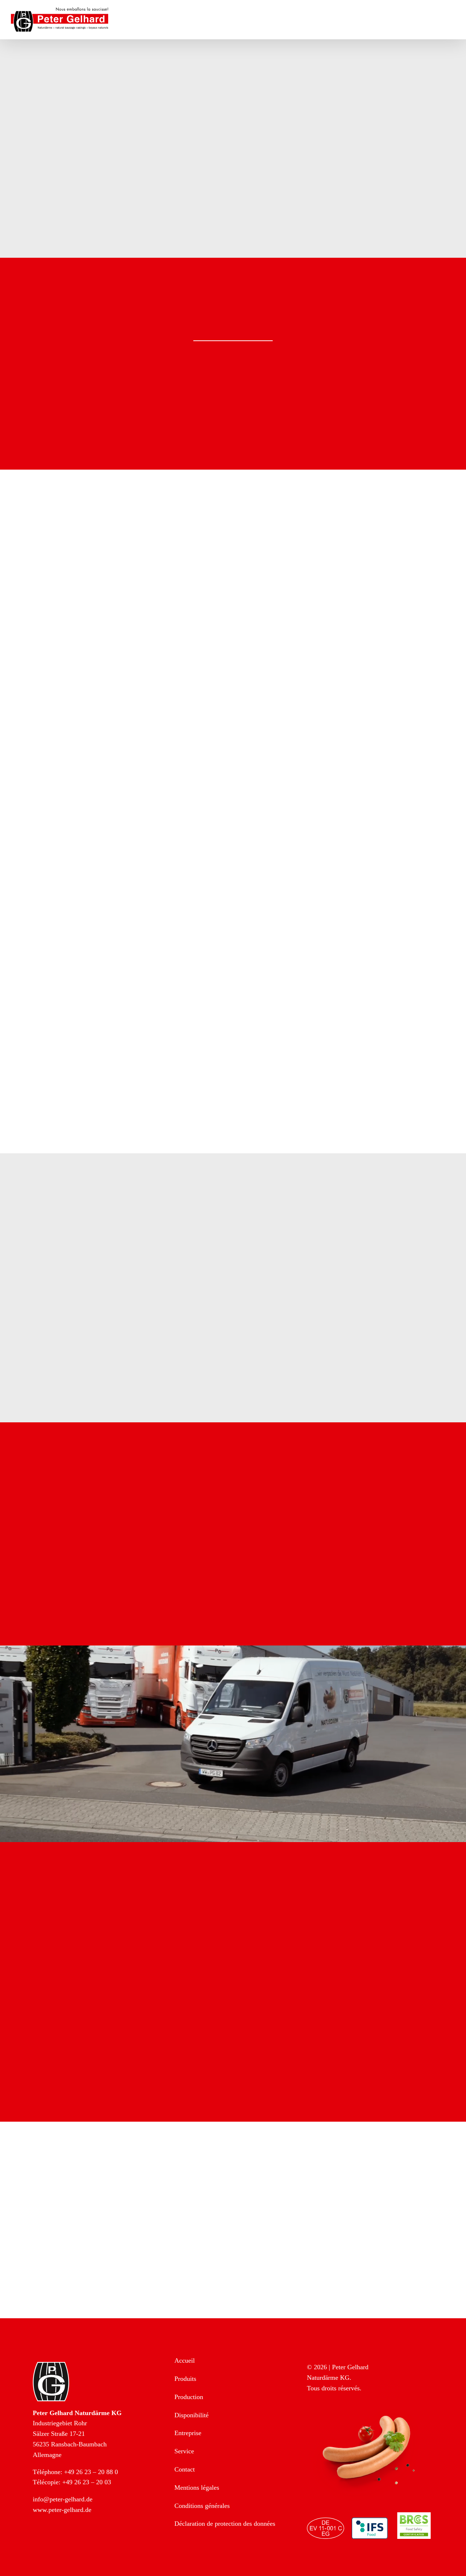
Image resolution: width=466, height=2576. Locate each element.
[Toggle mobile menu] (452, 18)
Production (189, 2397)
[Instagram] (54, 2540)
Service (184, 2451)
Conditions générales (202, 2506)
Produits (185, 2379)
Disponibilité (191, 2415)
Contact (185, 2469)
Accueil (185, 2360)
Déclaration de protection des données (225, 2524)
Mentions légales (197, 2488)
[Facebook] (38, 2540)
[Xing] (70, 2540)
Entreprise (188, 2433)
